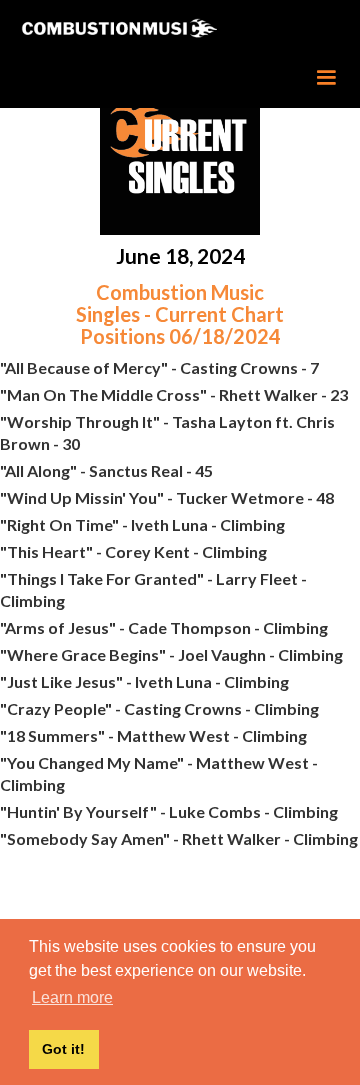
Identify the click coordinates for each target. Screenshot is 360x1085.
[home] (151, 29)
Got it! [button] (63, 1049)
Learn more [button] (72, 997)
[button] (326, 78)
